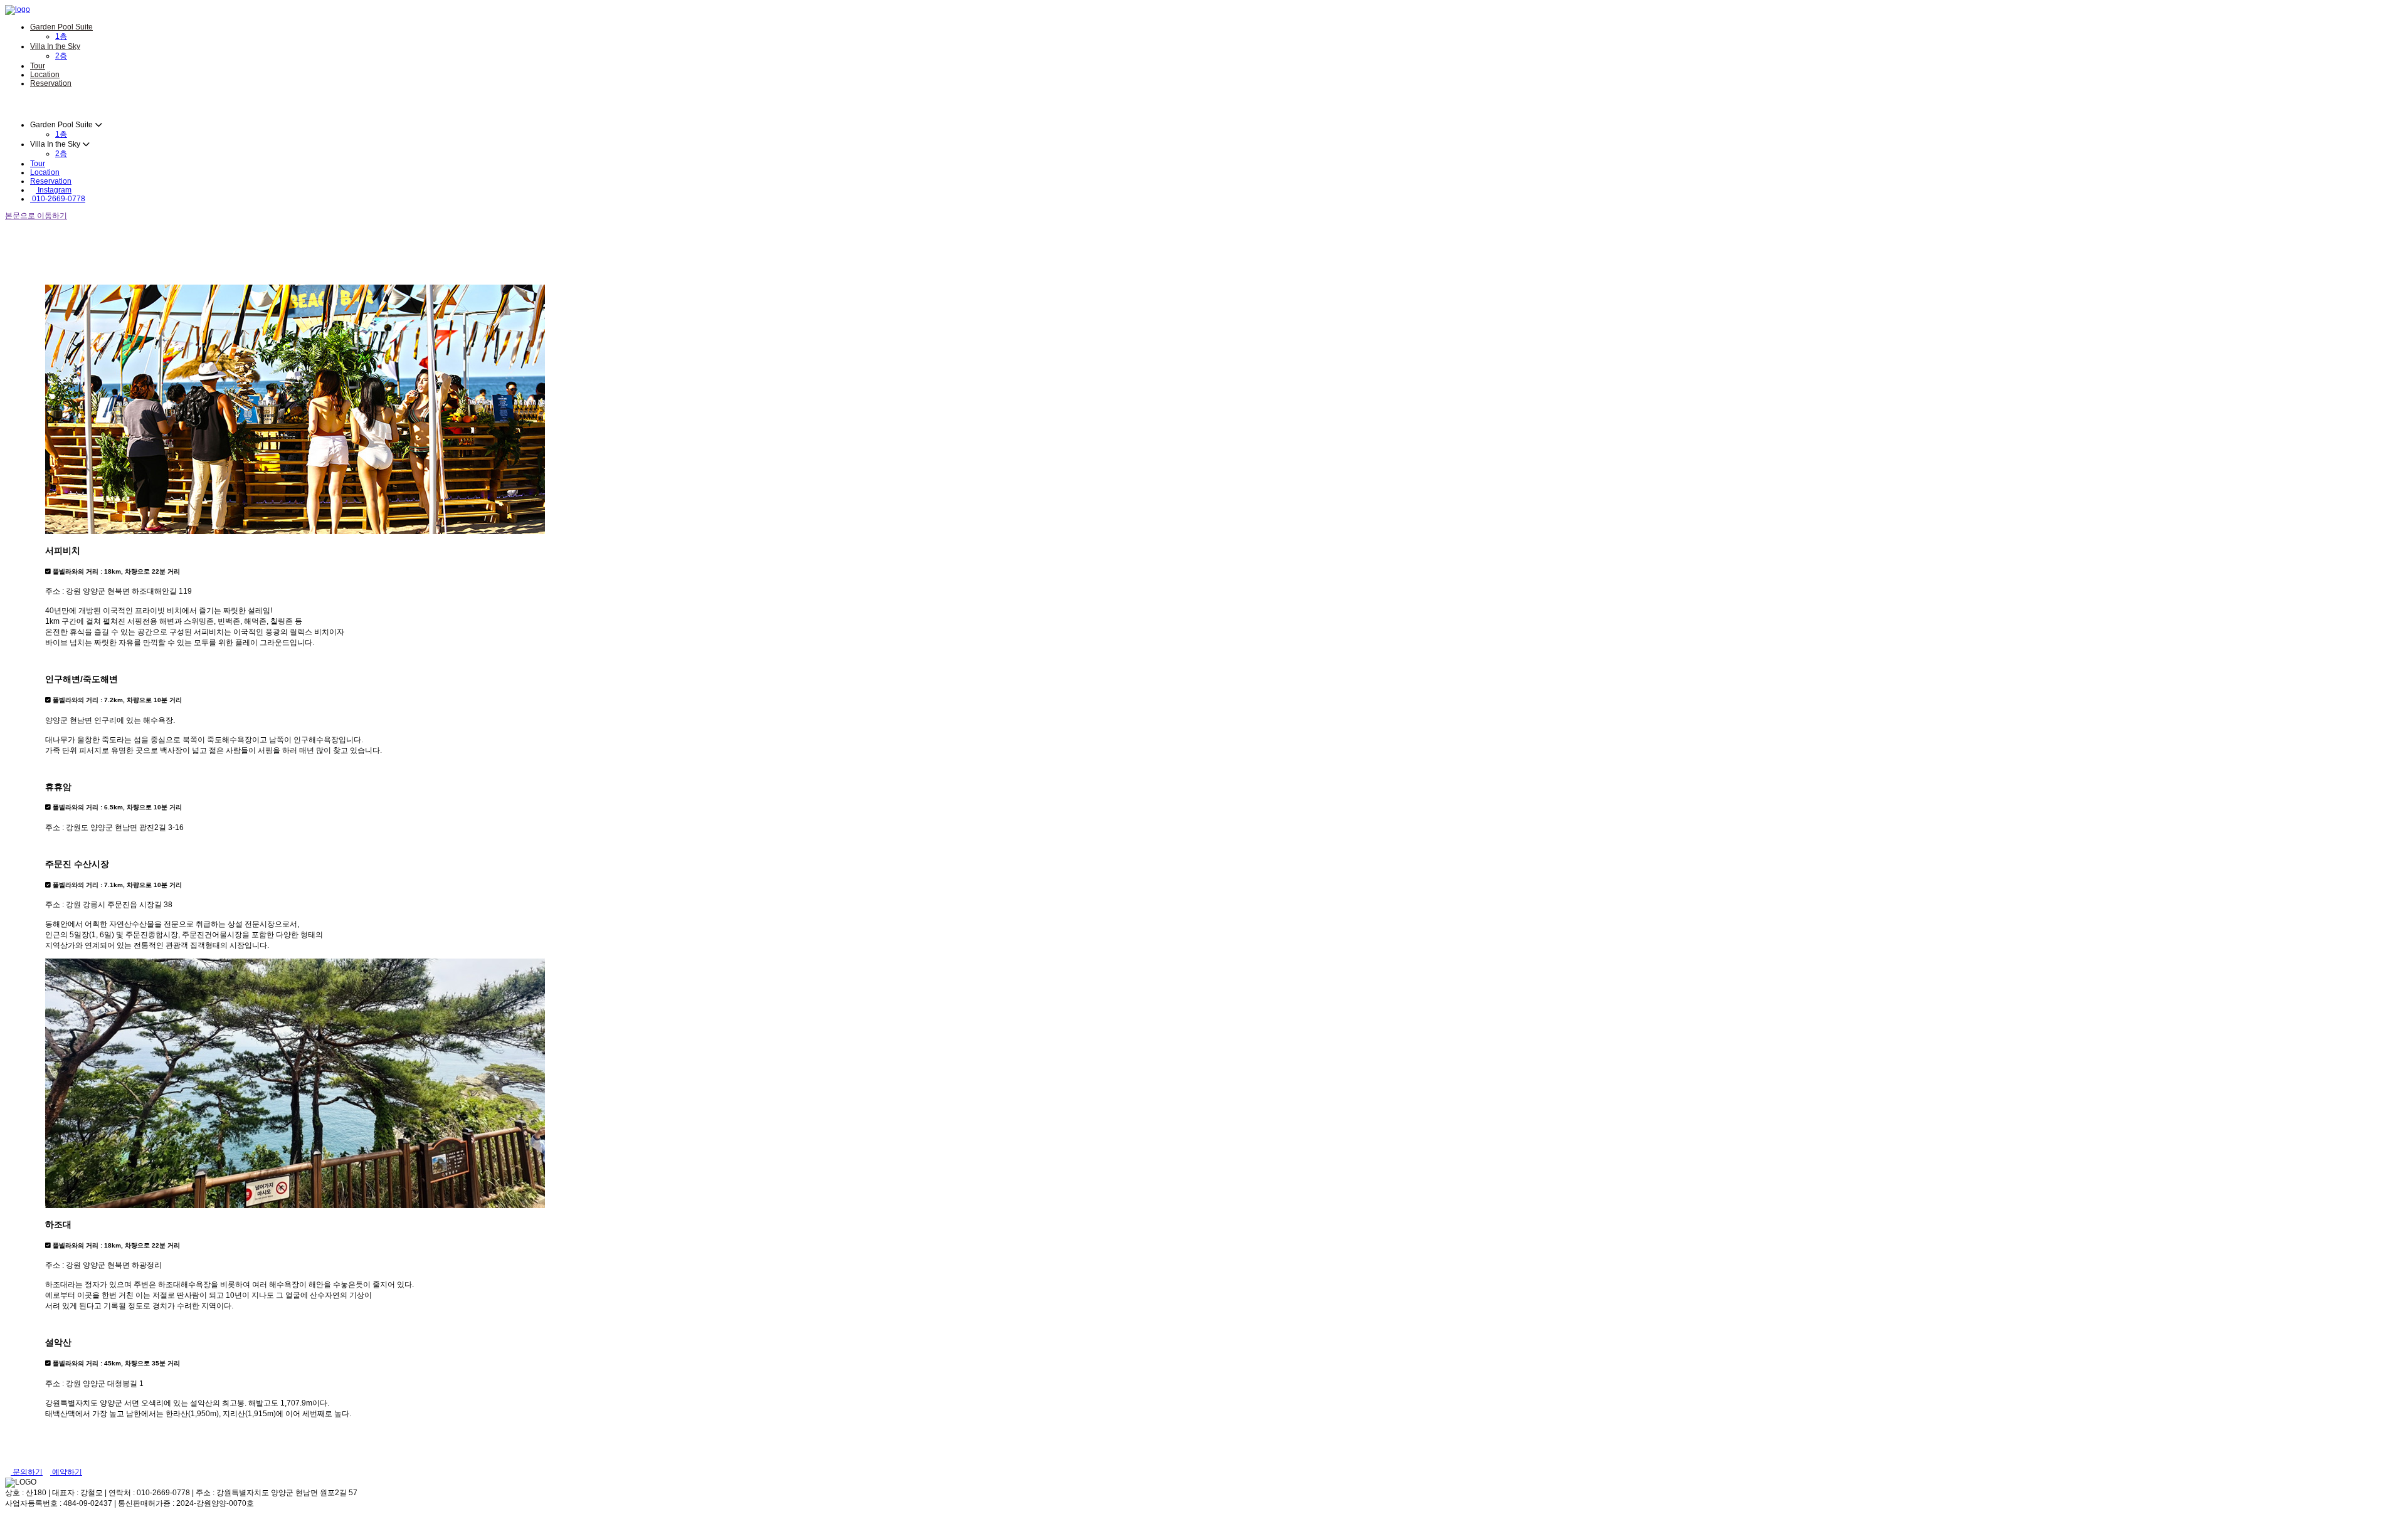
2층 (61, 56)
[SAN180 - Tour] (18, 9)
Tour (38, 66)
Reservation (51, 83)
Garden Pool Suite (61, 27)
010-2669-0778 (58, 199)
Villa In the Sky (55, 46)
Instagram (54, 190)
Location (45, 75)
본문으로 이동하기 (36, 216)
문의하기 (27, 1472)
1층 (61, 36)
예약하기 (66, 1472)
